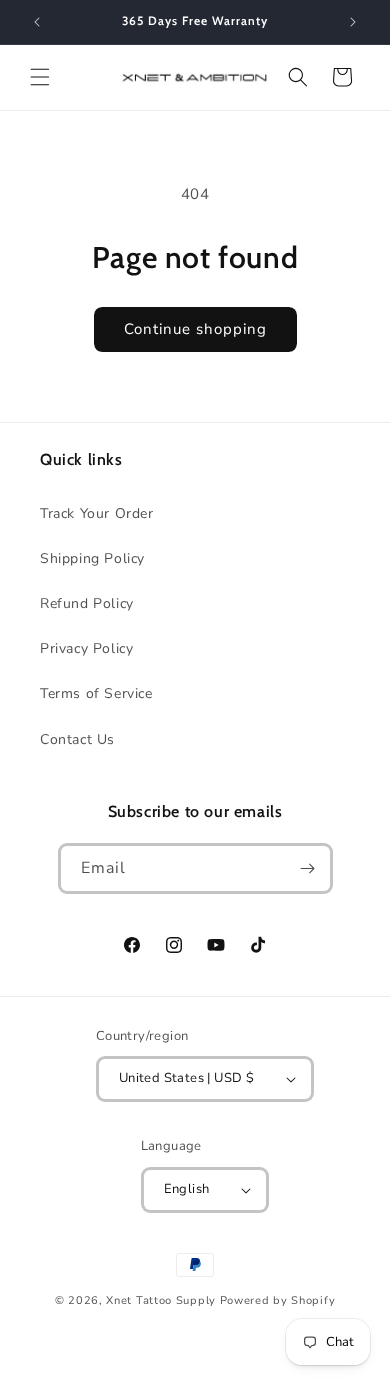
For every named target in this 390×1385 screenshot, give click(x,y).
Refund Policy (87, 603)
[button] (40, 77)
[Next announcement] (353, 22)
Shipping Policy (92, 558)
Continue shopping (195, 329)
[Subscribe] (308, 868)
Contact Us (77, 739)
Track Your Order (97, 513)
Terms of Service (96, 693)
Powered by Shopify (278, 1300)
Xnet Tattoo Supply (161, 1300)
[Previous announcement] (37, 22)
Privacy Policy (86, 648)
